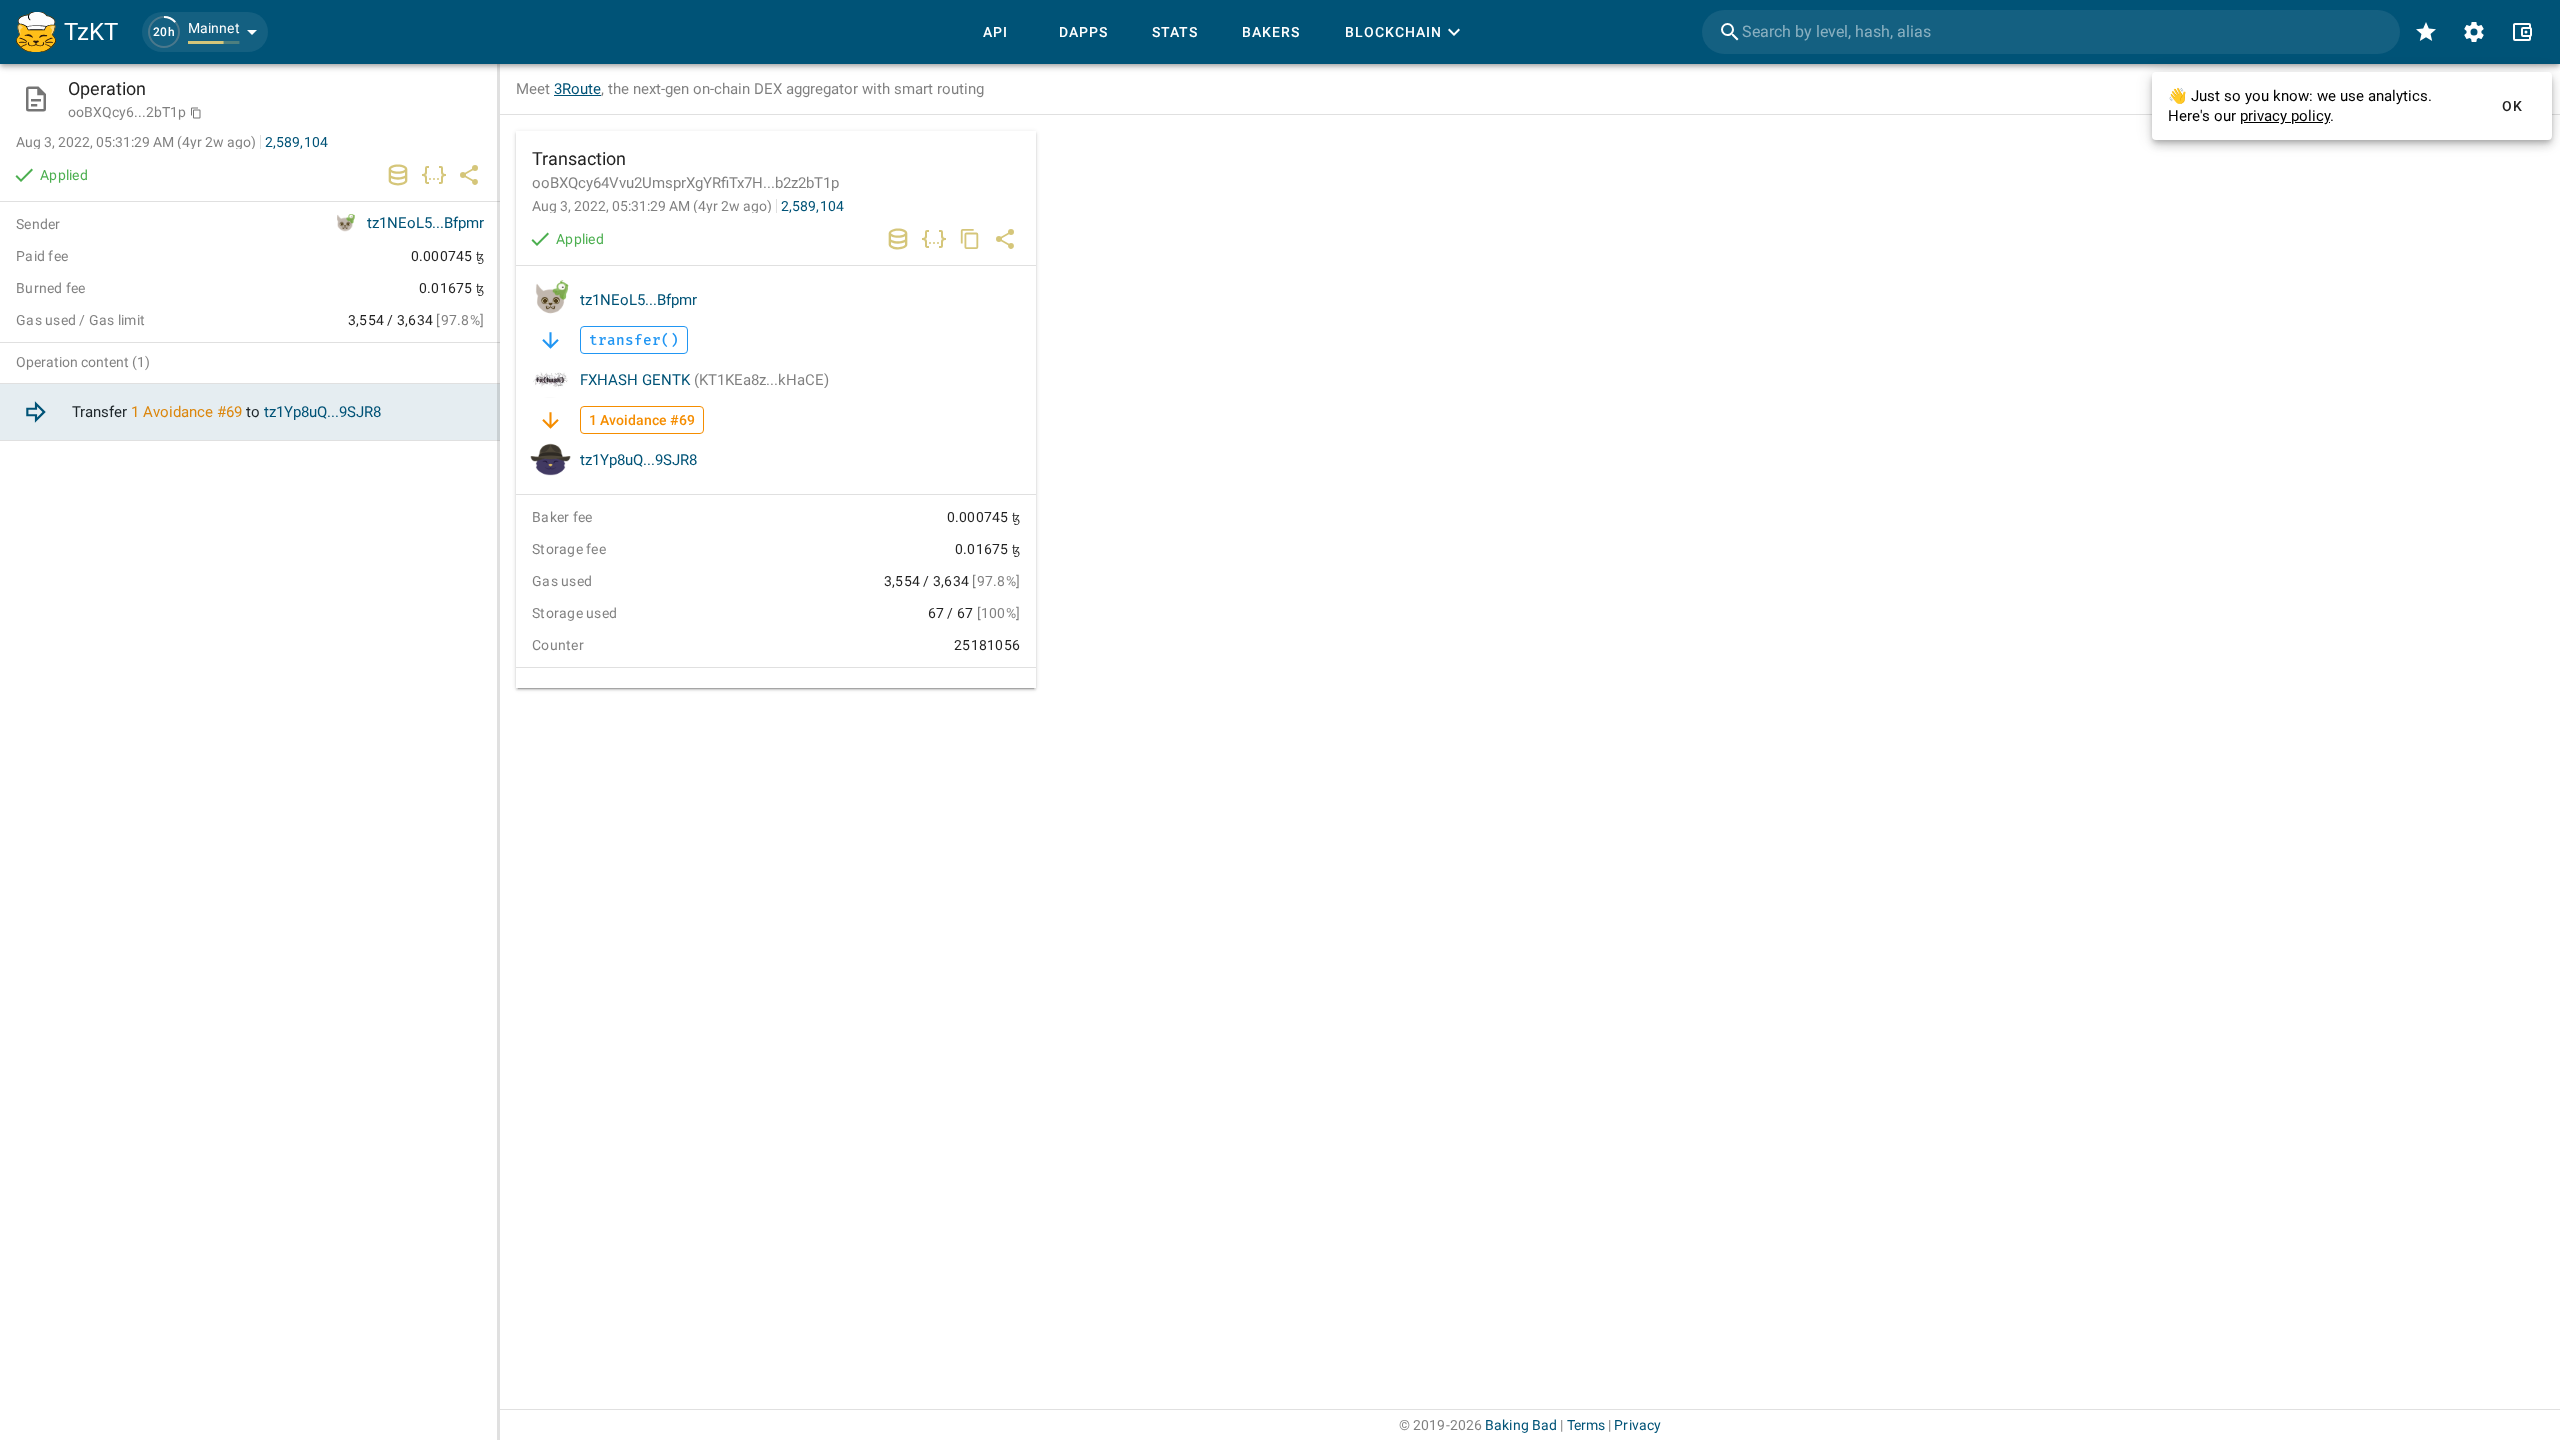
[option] (250, 412)
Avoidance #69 (192, 412)
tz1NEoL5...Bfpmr (638, 300)
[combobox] (2051, 32)
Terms (1586, 1425)
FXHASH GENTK (704, 380)
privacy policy (2285, 116)
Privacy (1637, 1425)
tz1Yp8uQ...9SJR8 (638, 460)
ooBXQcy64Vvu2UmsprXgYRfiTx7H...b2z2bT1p (685, 183)
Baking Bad (1521, 1425)
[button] (205, 32)
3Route (577, 89)
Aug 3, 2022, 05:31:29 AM (652, 206)
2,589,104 (812, 206)
